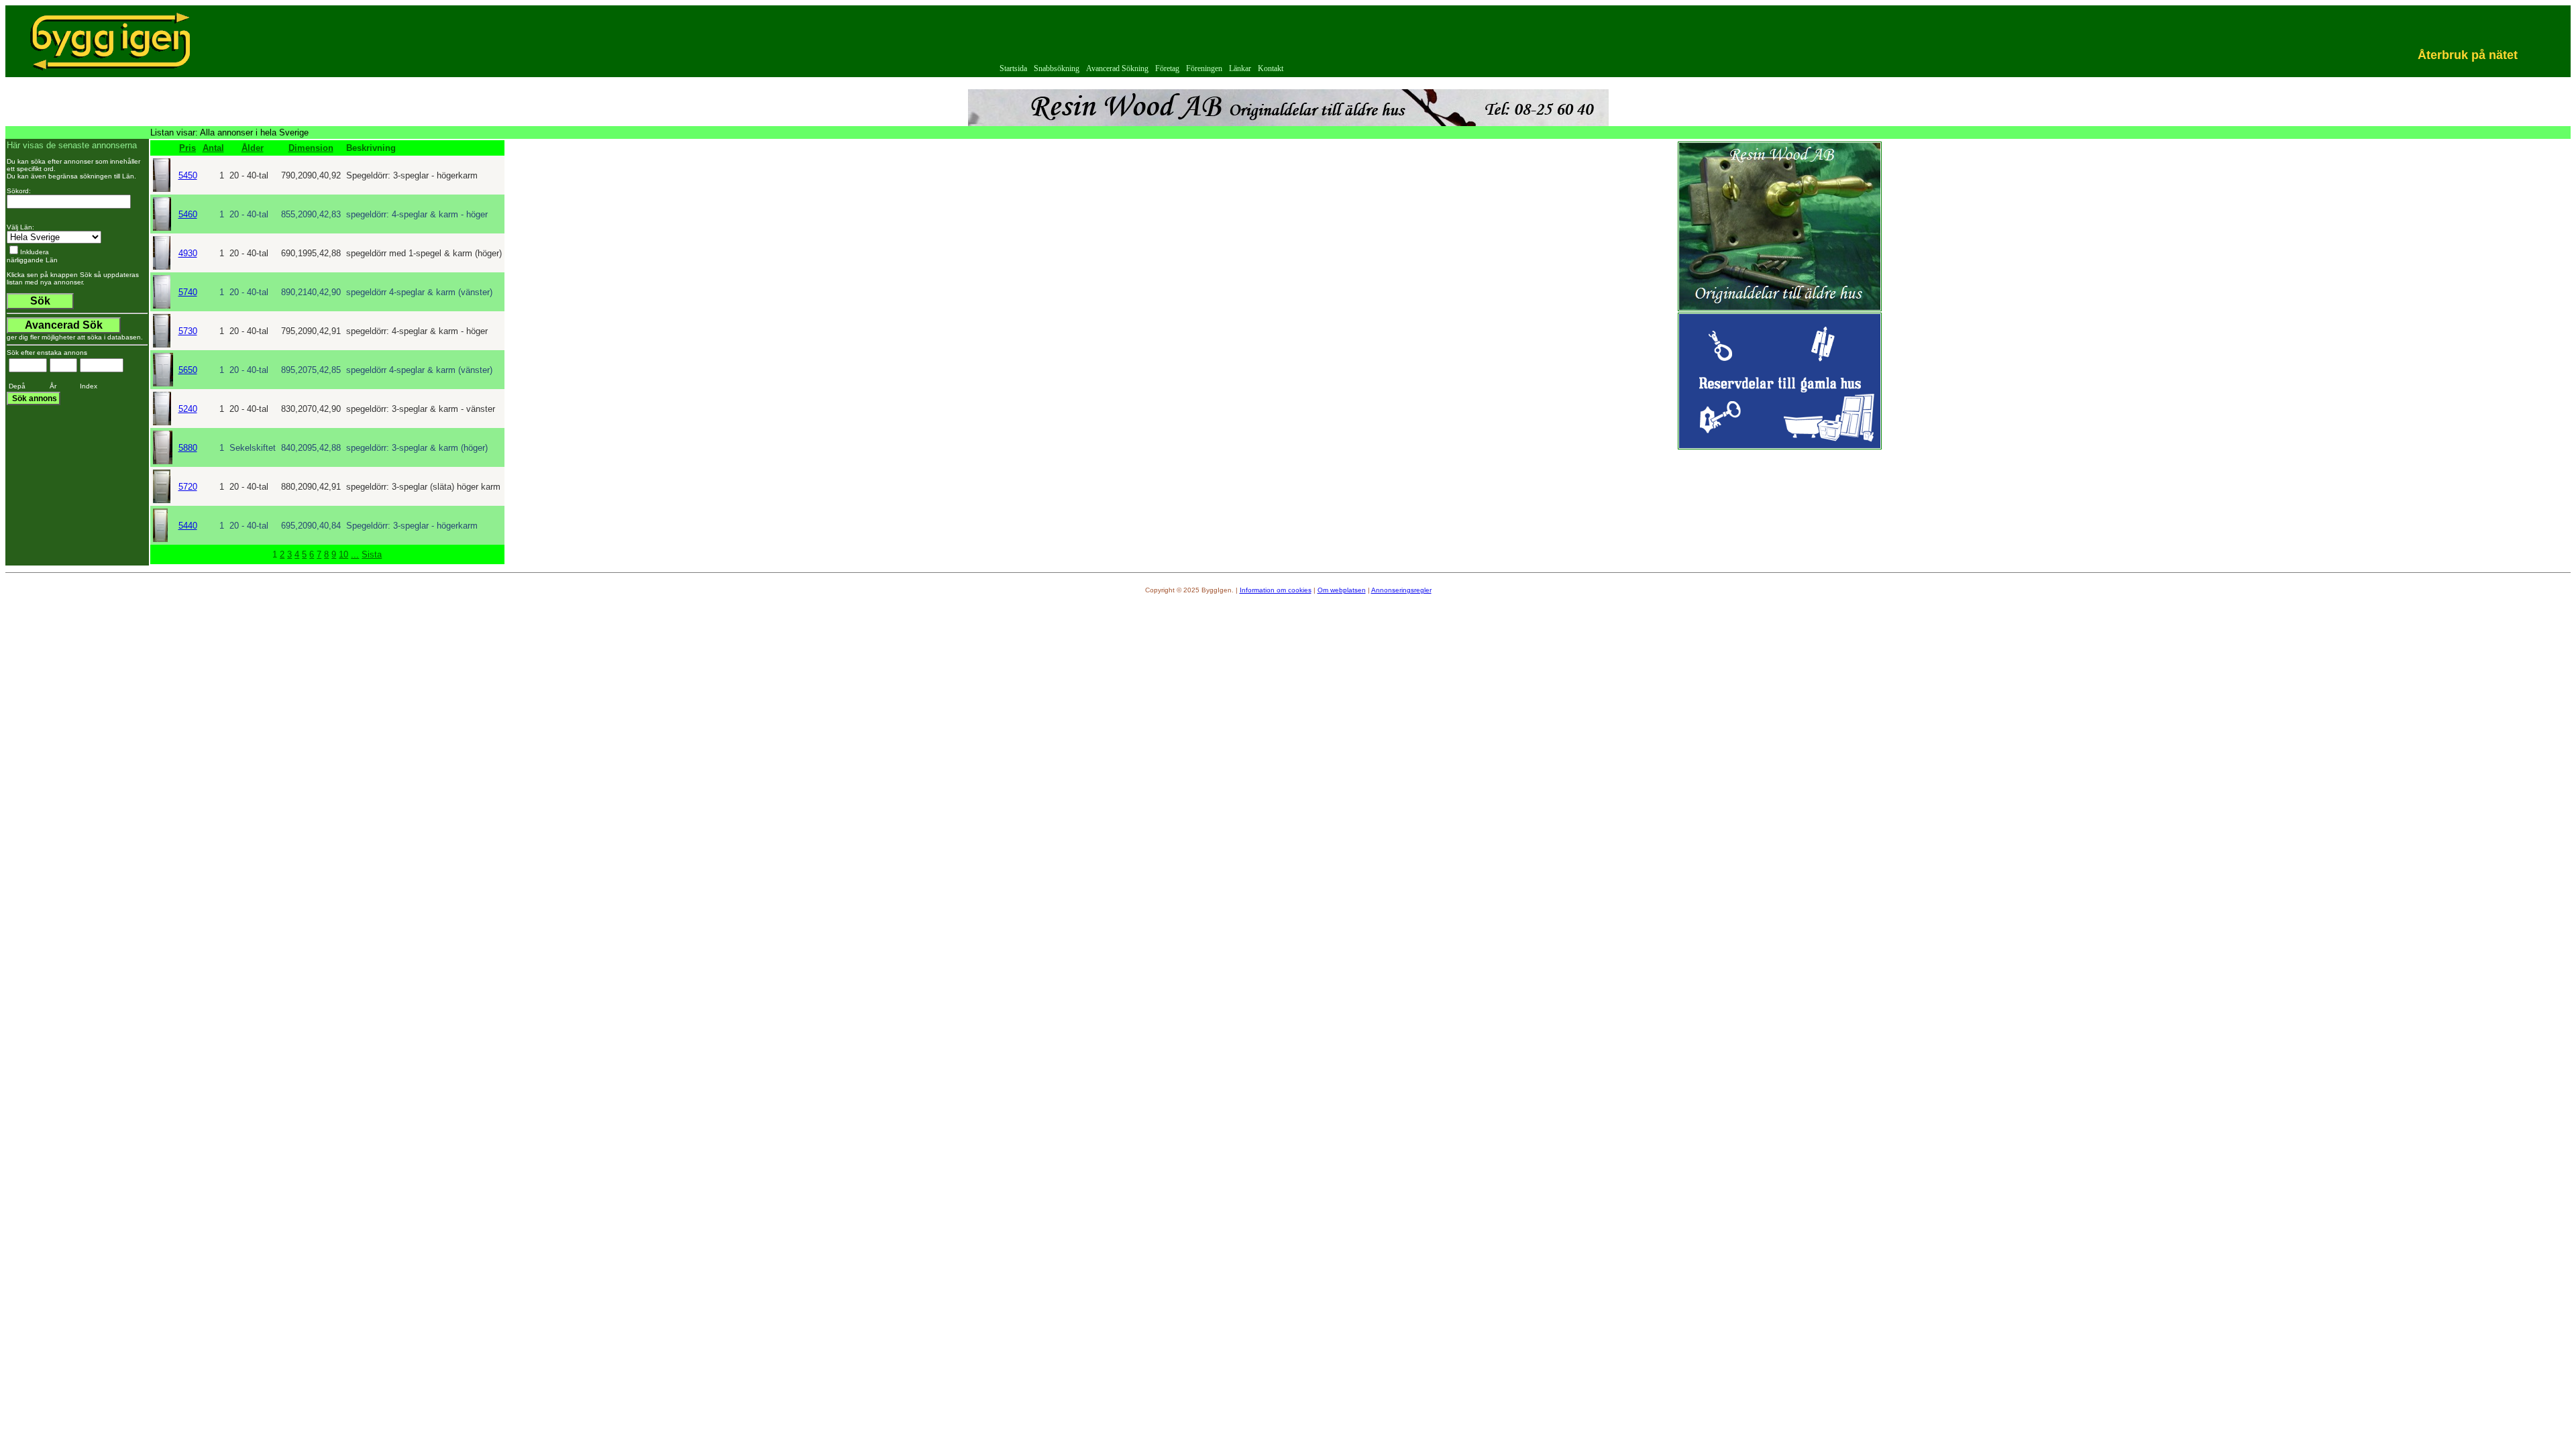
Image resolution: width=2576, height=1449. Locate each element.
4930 (188, 253)
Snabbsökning (1057, 68)
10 (343, 554)
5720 (188, 487)
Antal (213, 148)
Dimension (311, 148)
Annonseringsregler (1401, 590)
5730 (188, 331)
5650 (188, 370)
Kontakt (1271, 68)
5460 (188, 214)
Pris (187, 148)
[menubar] (1141, 69)
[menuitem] (1013, 69)
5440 (188, 526)
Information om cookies (1276, 590)
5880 (188, 448)
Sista (372, 554)
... (355, 554)
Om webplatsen (1342, 590)
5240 (188, 409)
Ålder (253, 148)
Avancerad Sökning (1117, 68)
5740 (188, 292)
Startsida (1013, 68)
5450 (188, 175)
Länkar (1240, 68)
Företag (1167, 68)
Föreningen (1204, 68)
